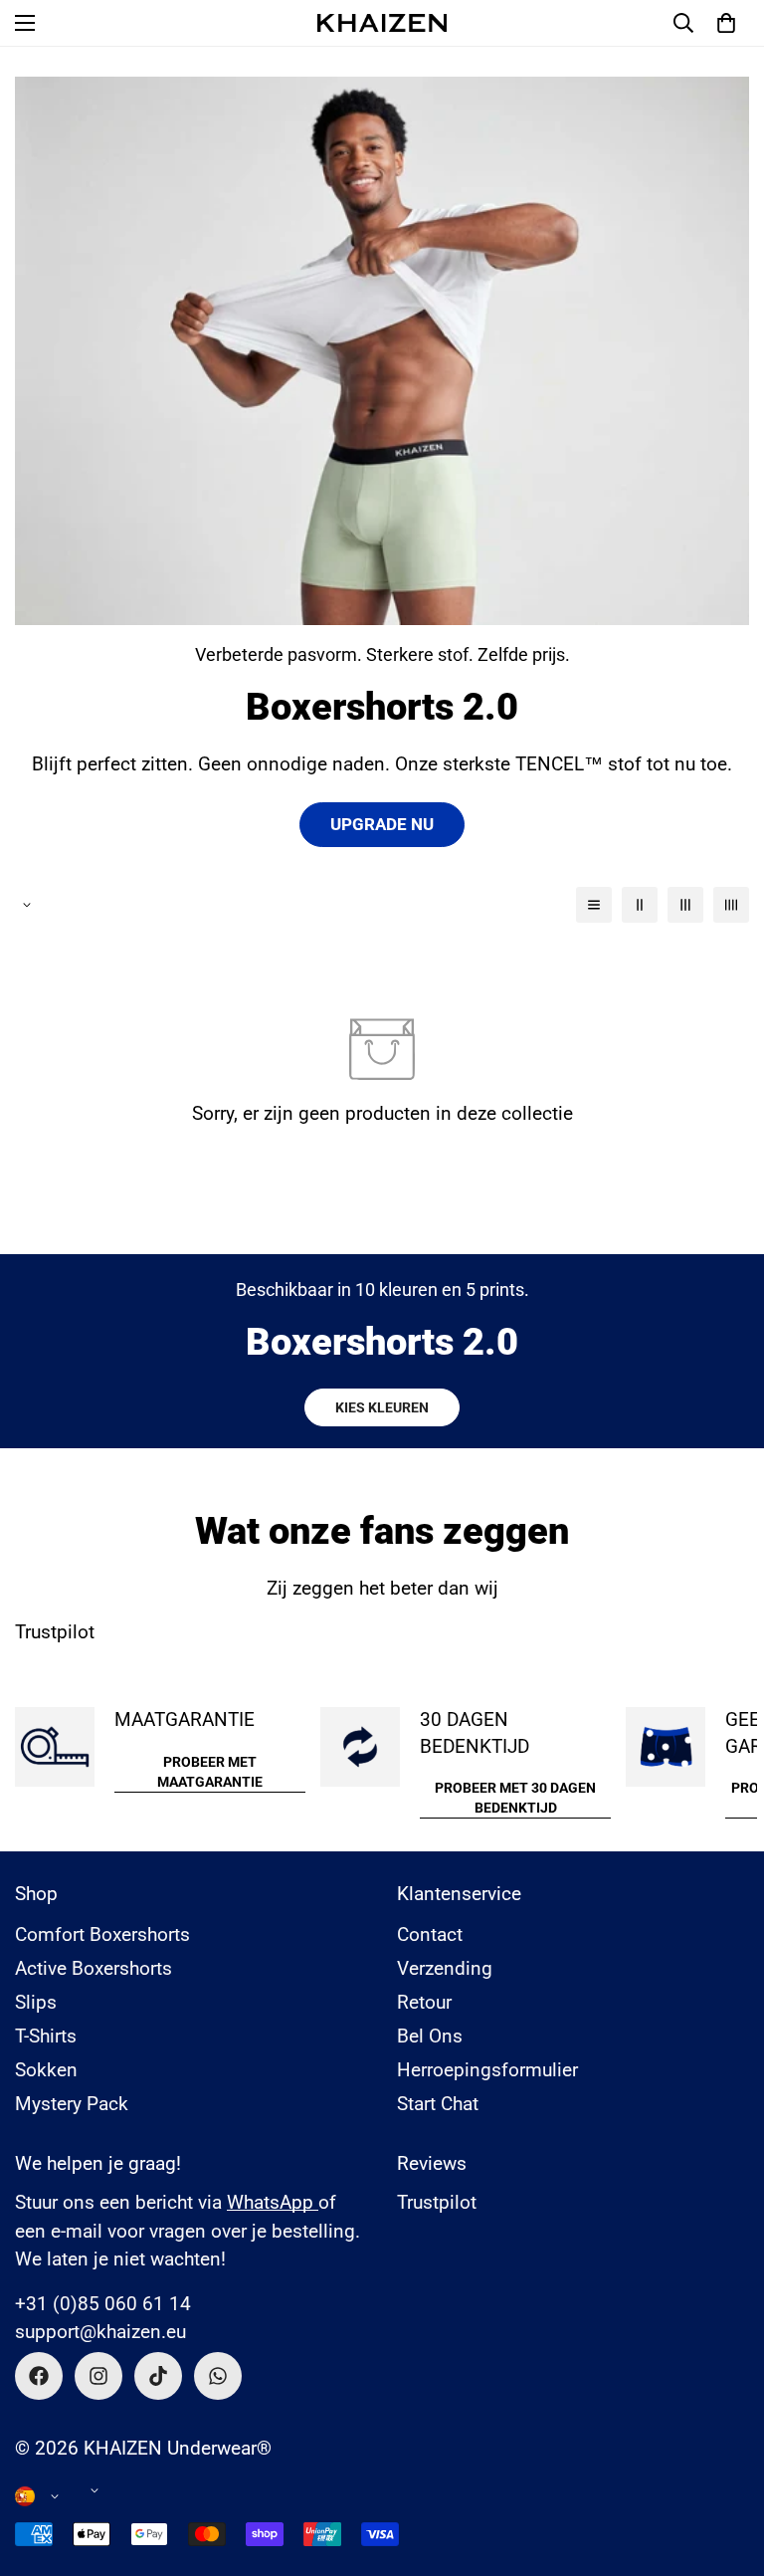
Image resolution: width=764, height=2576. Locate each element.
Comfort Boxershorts (102, 1934)
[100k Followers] (98, 2376)
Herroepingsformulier (487, 2070)
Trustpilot (55, 1632)
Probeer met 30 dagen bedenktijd (515, 1798)
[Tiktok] (158, 2376)
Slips (36, 2002)
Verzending (445, 1968)
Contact (430, 1934)
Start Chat (438, 2104)
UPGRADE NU (382, 824)
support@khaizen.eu (100, 2332)
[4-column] (731, 905)
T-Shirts (46, 2036)
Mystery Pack (72, 2104)
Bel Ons (430, 2036)
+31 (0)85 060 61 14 (103, 2304)
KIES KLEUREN (382, 1407)
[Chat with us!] (218, 2376)
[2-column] (640, 905)
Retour (424, 2002)
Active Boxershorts (94, 1968)
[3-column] (685, 905)
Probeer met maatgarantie (210, 1772)
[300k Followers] (39, 2376)
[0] (726, 23)
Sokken (46, 2070)
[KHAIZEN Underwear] (382, 22)
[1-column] (594, 905)
